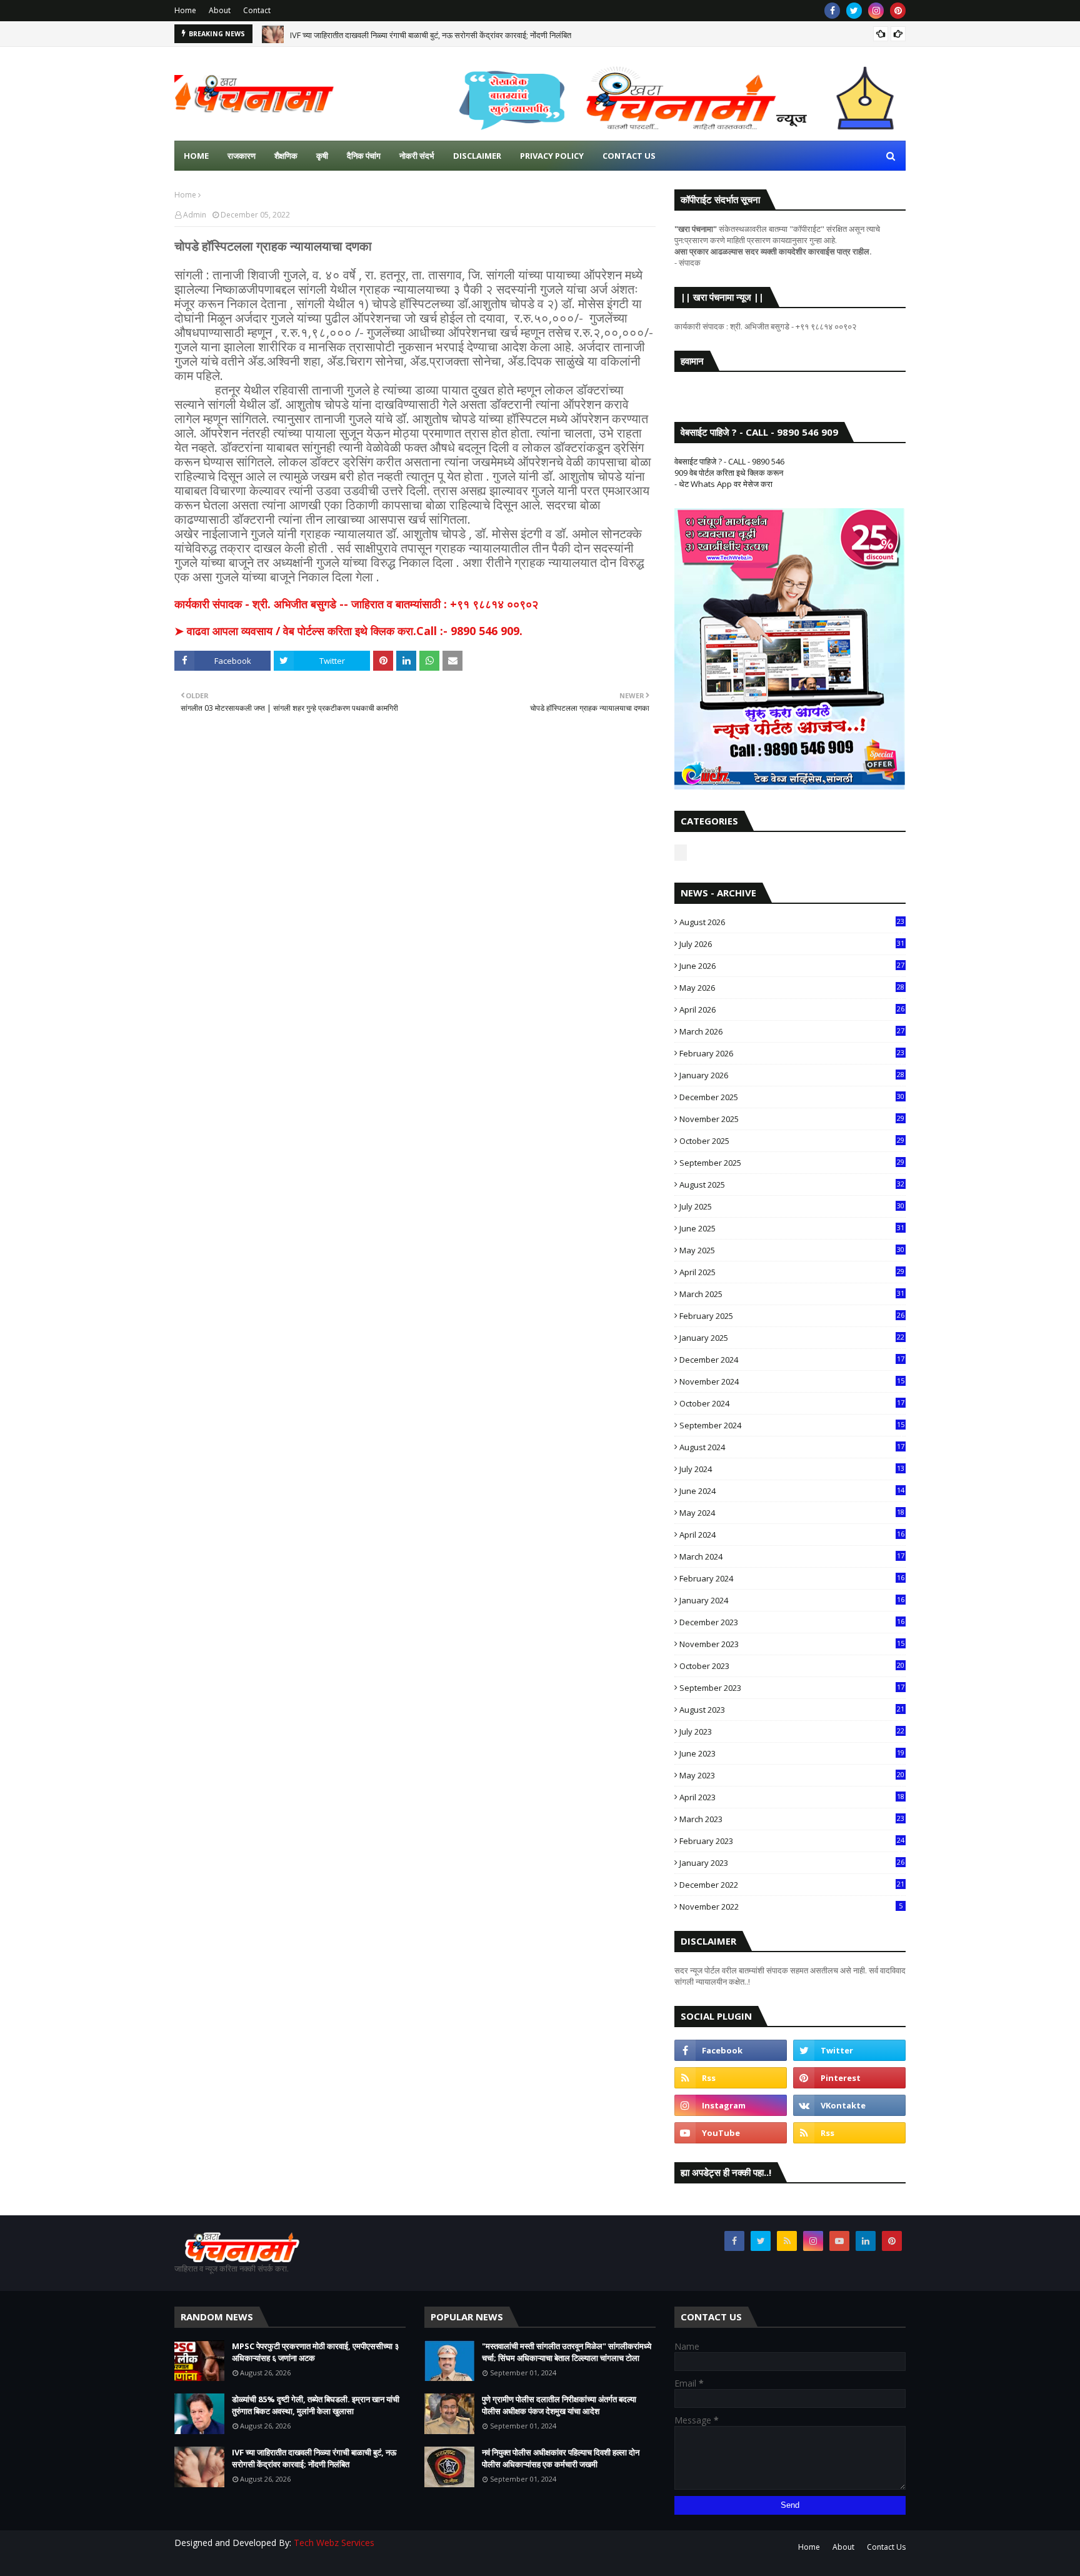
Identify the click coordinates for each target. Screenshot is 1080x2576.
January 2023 (792, 1863)
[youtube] (731, 2133)
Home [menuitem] (196, 156)
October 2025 (792, 1141)
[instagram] (876, 11)
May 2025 (792, 1250)
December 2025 (792, 1097)
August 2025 (792, 1185)
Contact (257, 10)
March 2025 (792, 1294)
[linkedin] (866, 2241)
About (220, 10)
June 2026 (792, 966)
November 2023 (792, 1644)
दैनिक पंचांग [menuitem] (364, 156)
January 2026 (792, 1075)
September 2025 (792, 1163)
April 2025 (792, 1272)
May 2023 (792, 1775)
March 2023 (792, 1819)
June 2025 (792, 1228)
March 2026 (792, 1031)
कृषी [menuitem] (322, 156)
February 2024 (792, 1578)
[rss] (731, 2078)
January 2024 (792, 1600)
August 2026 (792, 922)
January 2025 (792, 1338)
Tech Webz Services (334, 2543)
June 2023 (792, 1753)
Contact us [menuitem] (629, 156)
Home (185, 10)
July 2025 (792, 1206)
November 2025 (792, 1119)
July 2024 (792, 1469)
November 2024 (792, 1381)
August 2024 (792, 1447)
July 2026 (792, 944)
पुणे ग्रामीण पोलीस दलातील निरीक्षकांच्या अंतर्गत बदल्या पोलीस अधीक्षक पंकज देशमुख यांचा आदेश (559, 2405)
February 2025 (792, 1316)
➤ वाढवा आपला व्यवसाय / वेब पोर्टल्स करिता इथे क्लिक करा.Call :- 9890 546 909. (348, 631)
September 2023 (792, 1688)
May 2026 (792, 988)
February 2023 (792, 1841)
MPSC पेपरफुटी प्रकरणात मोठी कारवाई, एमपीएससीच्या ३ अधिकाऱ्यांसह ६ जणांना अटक (315, 2352)
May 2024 (792, 1513)
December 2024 (792, 1360)
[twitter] (854, 11)
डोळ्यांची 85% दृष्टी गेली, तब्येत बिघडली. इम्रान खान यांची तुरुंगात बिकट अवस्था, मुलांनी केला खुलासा (316, 2405)
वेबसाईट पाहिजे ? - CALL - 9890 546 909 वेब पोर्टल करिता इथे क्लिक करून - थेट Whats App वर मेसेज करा (729, 473)
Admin (195, 215)
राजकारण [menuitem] (242, 156)
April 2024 (792, 1535)
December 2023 (792, 1622)
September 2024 (792, 1425)
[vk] (849, 2105)
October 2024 (792, 1403)
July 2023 (792, 1732)
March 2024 (792, 1556)
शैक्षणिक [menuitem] (286, 156)
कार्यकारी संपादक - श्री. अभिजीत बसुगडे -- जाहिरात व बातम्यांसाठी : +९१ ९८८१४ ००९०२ (356, 604)
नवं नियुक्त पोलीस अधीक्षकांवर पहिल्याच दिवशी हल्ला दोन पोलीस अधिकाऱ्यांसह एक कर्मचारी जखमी (561, 2458)
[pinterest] (898, 11)
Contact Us (886, 2547)
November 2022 (791, 1907)
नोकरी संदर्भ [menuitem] (417, 156)
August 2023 (792, 1710)
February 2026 (792, 1053)
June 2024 (792, 1491)
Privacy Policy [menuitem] (552, 156)
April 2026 (792, 1010)
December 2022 (792, 1885)
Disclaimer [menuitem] (477, 156)
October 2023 (792, 1666)
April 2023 (792, 1797)
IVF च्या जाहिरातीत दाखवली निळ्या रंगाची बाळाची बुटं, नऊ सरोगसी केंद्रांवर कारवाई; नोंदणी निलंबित (431, 34)
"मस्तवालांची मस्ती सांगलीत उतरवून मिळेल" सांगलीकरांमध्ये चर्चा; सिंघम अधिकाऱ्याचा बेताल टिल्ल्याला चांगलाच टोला (567, 2352)
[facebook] (832, 11)
